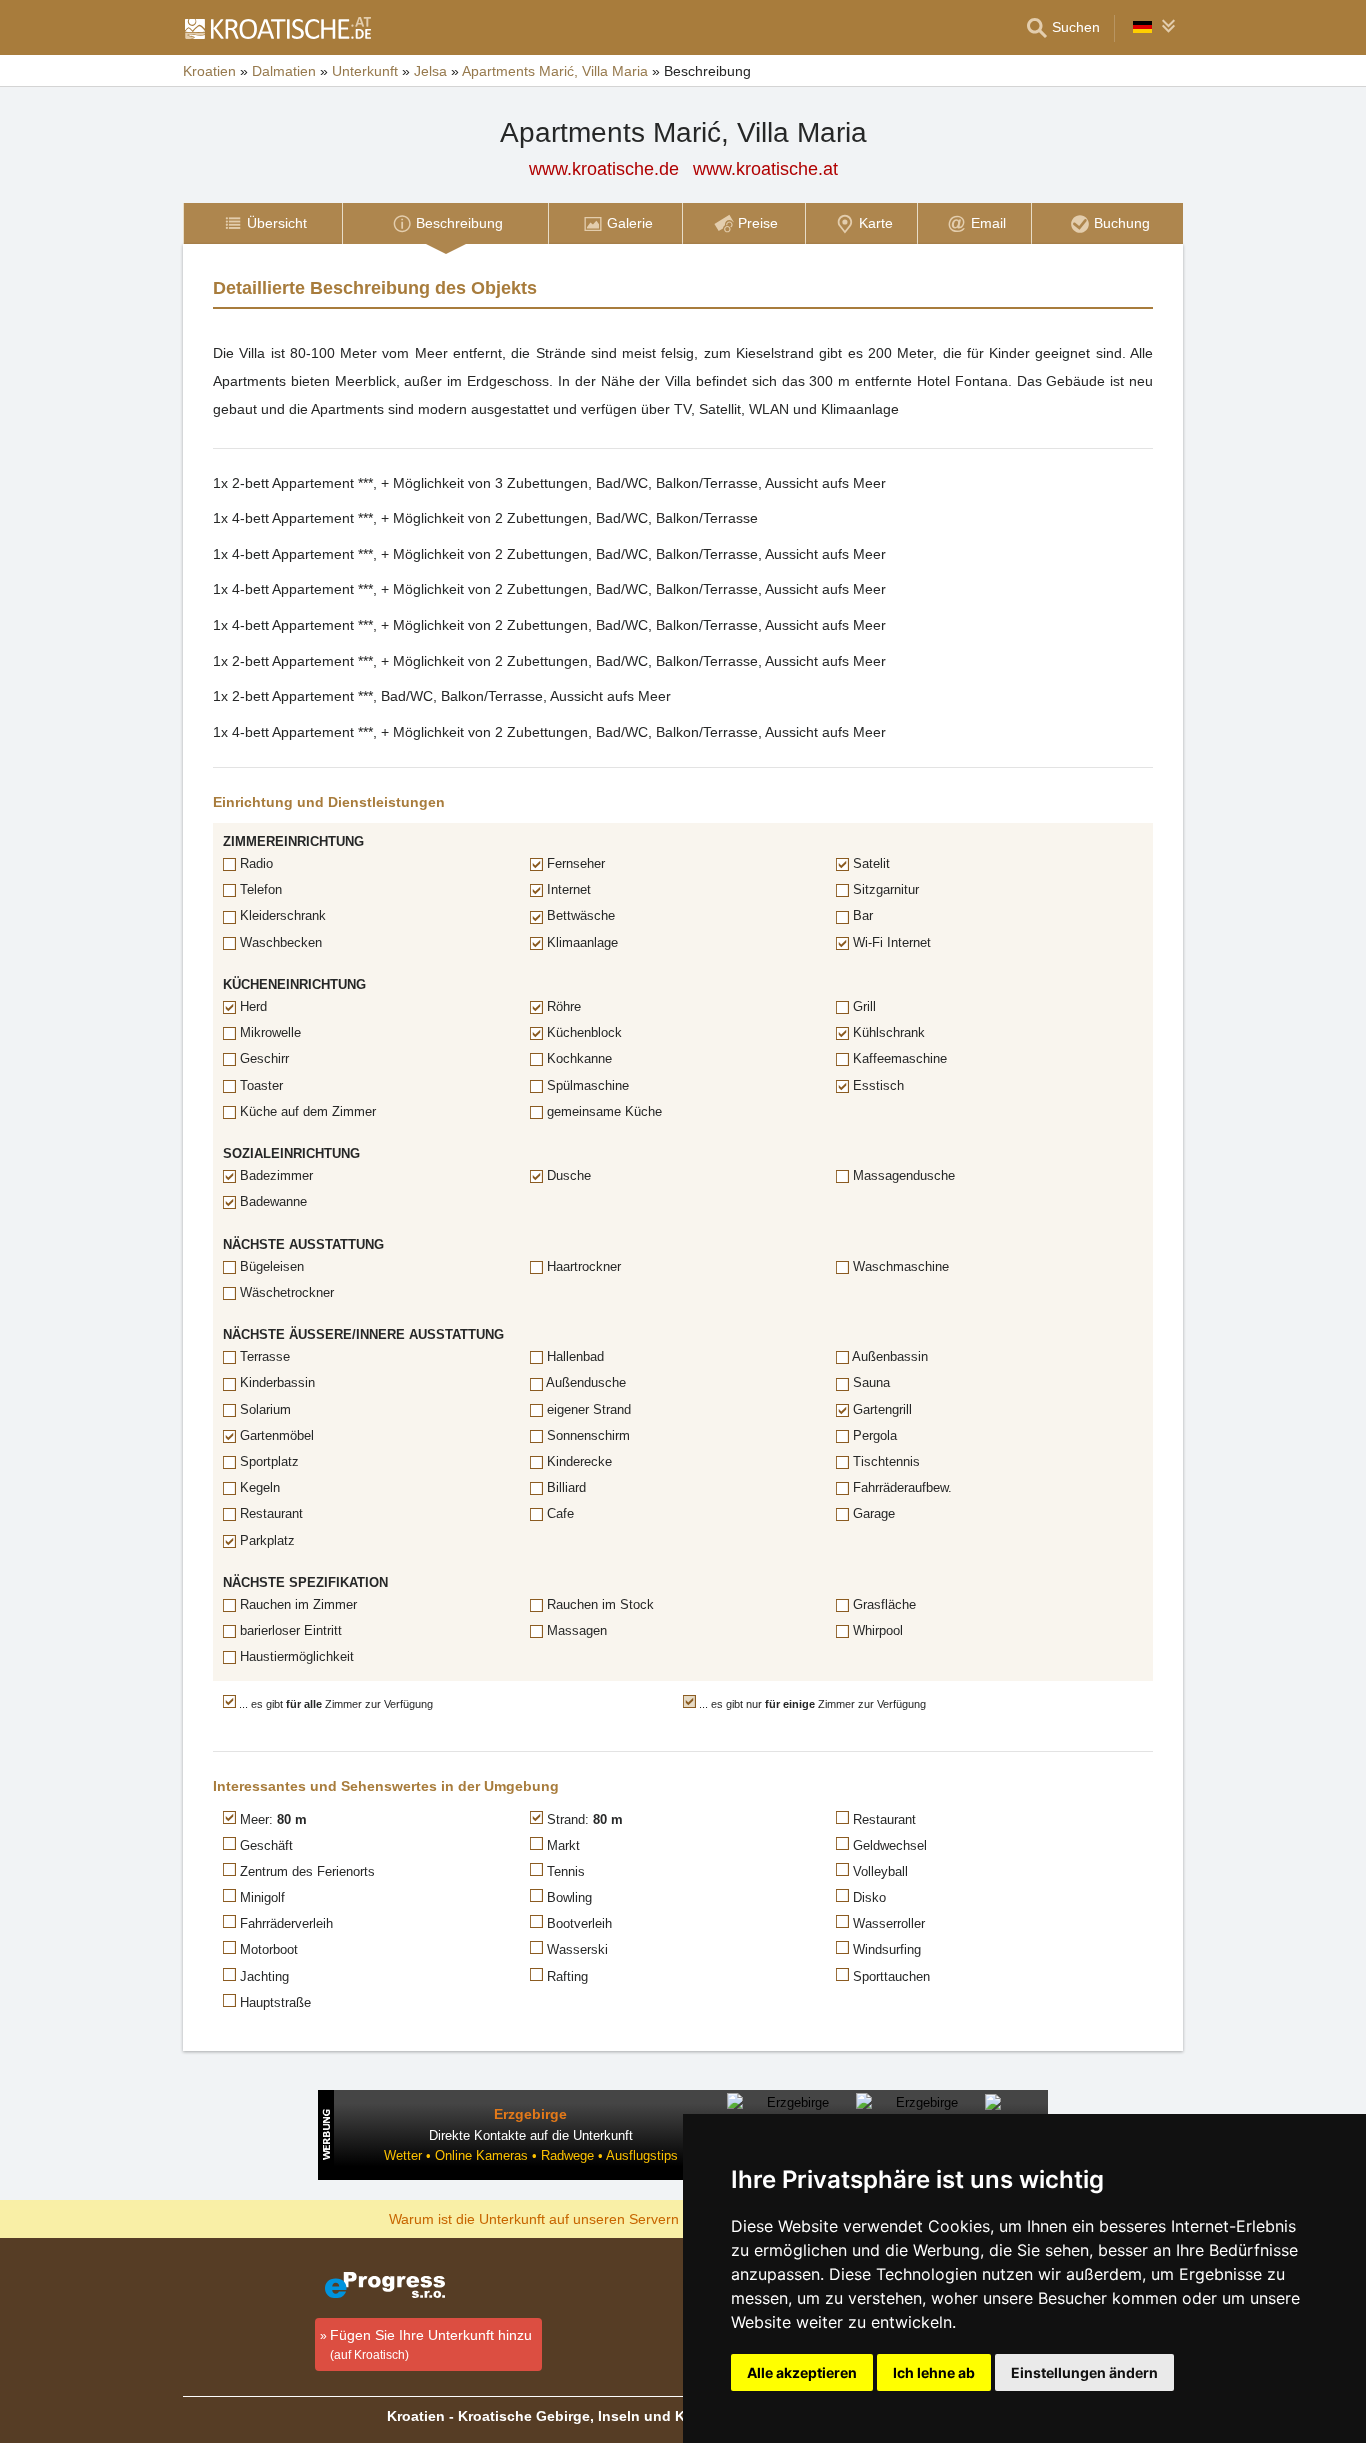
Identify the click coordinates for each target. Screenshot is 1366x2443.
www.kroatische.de (604, 169)
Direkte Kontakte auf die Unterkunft (531, 2135)
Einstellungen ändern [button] (1084, 2372)
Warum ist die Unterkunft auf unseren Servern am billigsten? (579, 2218)
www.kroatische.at (765, 169)
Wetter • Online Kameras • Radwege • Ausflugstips (531, 2155)
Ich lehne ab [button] (934, 2372)
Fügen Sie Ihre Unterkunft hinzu (431, 2344)
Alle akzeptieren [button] (802, 2372)
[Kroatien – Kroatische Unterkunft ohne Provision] (277, 28)
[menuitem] (262, 223)
